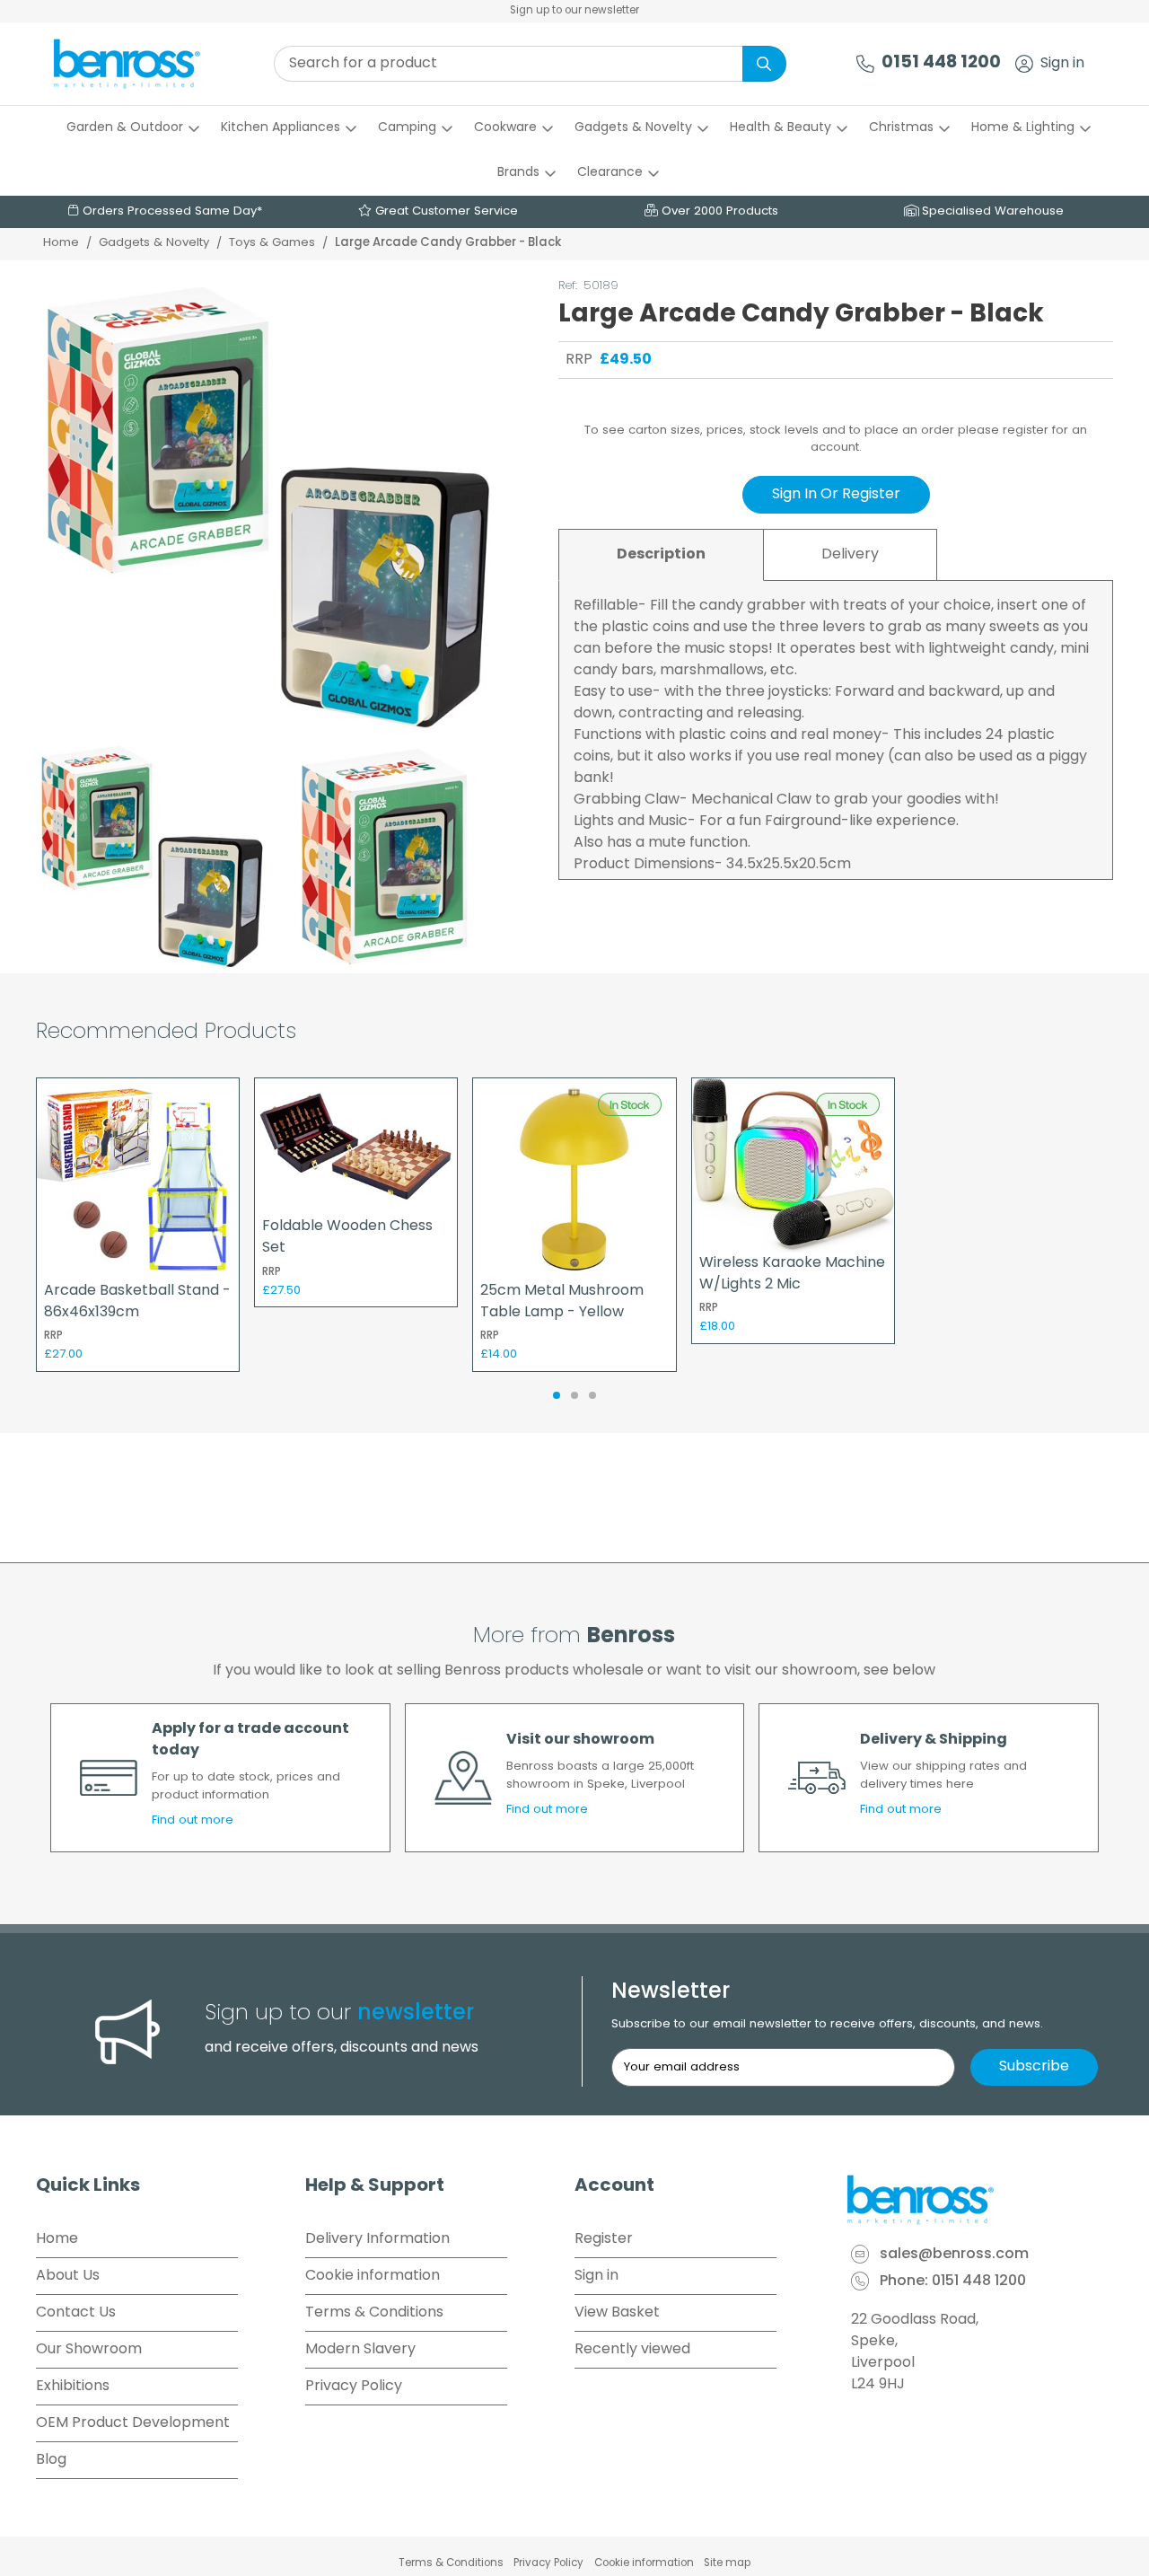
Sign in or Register (836, 495)
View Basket (617, 2313)
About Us (68, 2276)
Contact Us (76, 2313)
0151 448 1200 (941, 63)
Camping (407, 128)
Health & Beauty (781, 128)
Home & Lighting (1023, 128)
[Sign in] (1024, 64)
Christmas (901, 128)
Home (61, 243)
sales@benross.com (954, 2255)
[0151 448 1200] (865, 64)
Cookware (505, 128)
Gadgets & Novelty (633, 128)
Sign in (1062, 64)
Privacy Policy (354, 2387)
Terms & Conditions (374, 2313)
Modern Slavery (360, 2350)
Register (604, 2239)
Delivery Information (377, 2239)
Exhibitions (73, 2387)
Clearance (610, 173)
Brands (518, 173)
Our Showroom (89, 2350)
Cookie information (373, 2276)
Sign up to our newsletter (574, 11)
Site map (727, 2563)
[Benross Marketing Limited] (978, 2200)
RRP (579, 360)
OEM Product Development (133, 2423)
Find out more (193, 1820)
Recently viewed (632, 2350)
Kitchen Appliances (281, 128)
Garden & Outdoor (125, 128)
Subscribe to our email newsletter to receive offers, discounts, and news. (827, 2024)
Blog (51, 2460)
